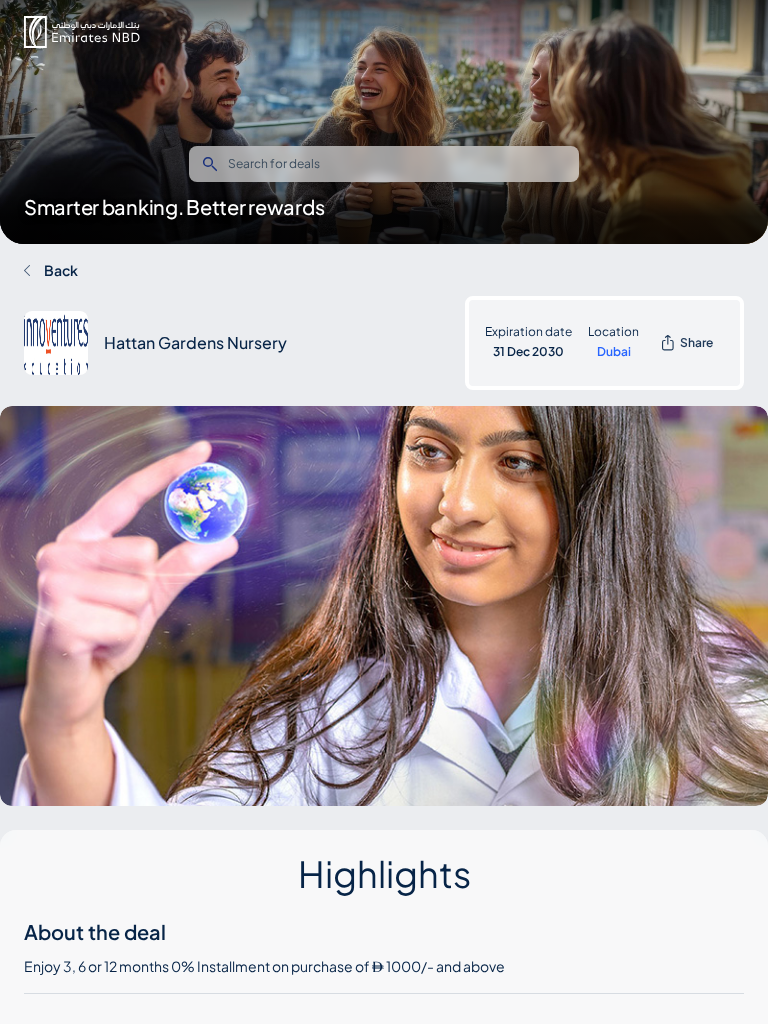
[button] (82, 32)
